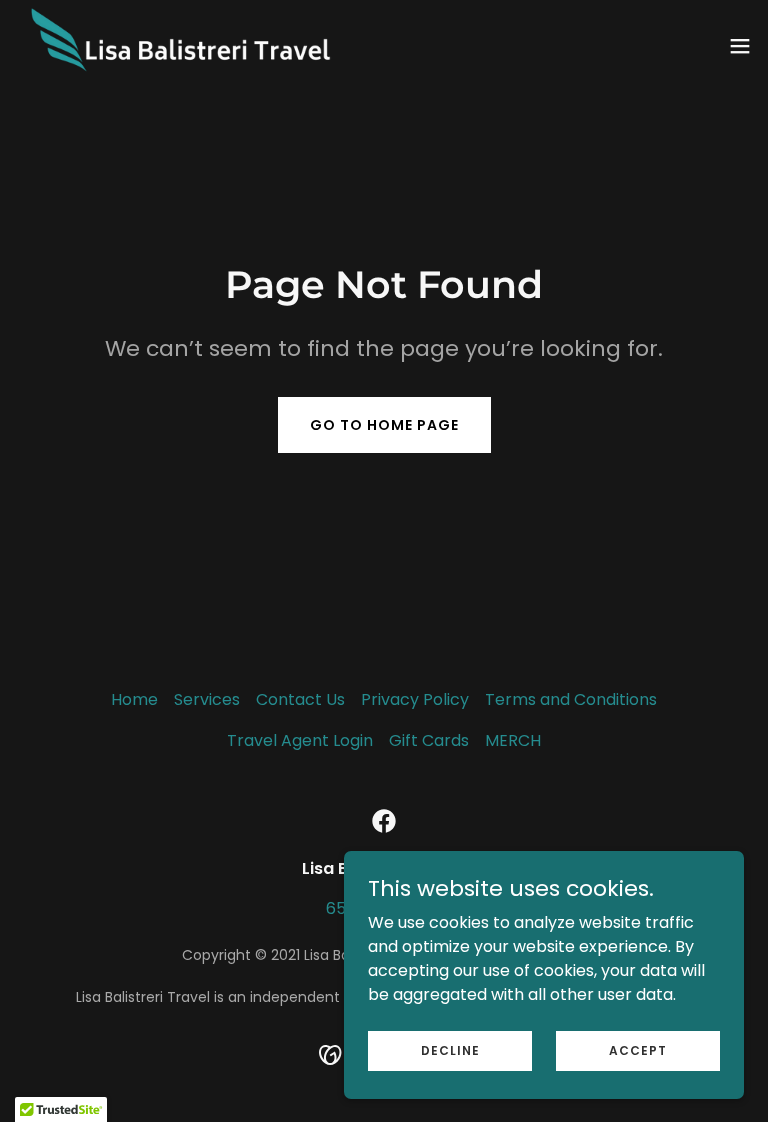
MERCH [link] (513, 740)
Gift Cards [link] (429, 740)
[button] (740, 46)
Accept (638, 1049)
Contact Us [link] (300, 699)
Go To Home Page (384, 425)
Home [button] (134, 699)
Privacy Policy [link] (415, 699)
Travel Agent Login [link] (300, 740)
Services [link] (207, 699)
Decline (450, 1049)
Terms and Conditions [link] (571, 699)
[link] (203, 45)
